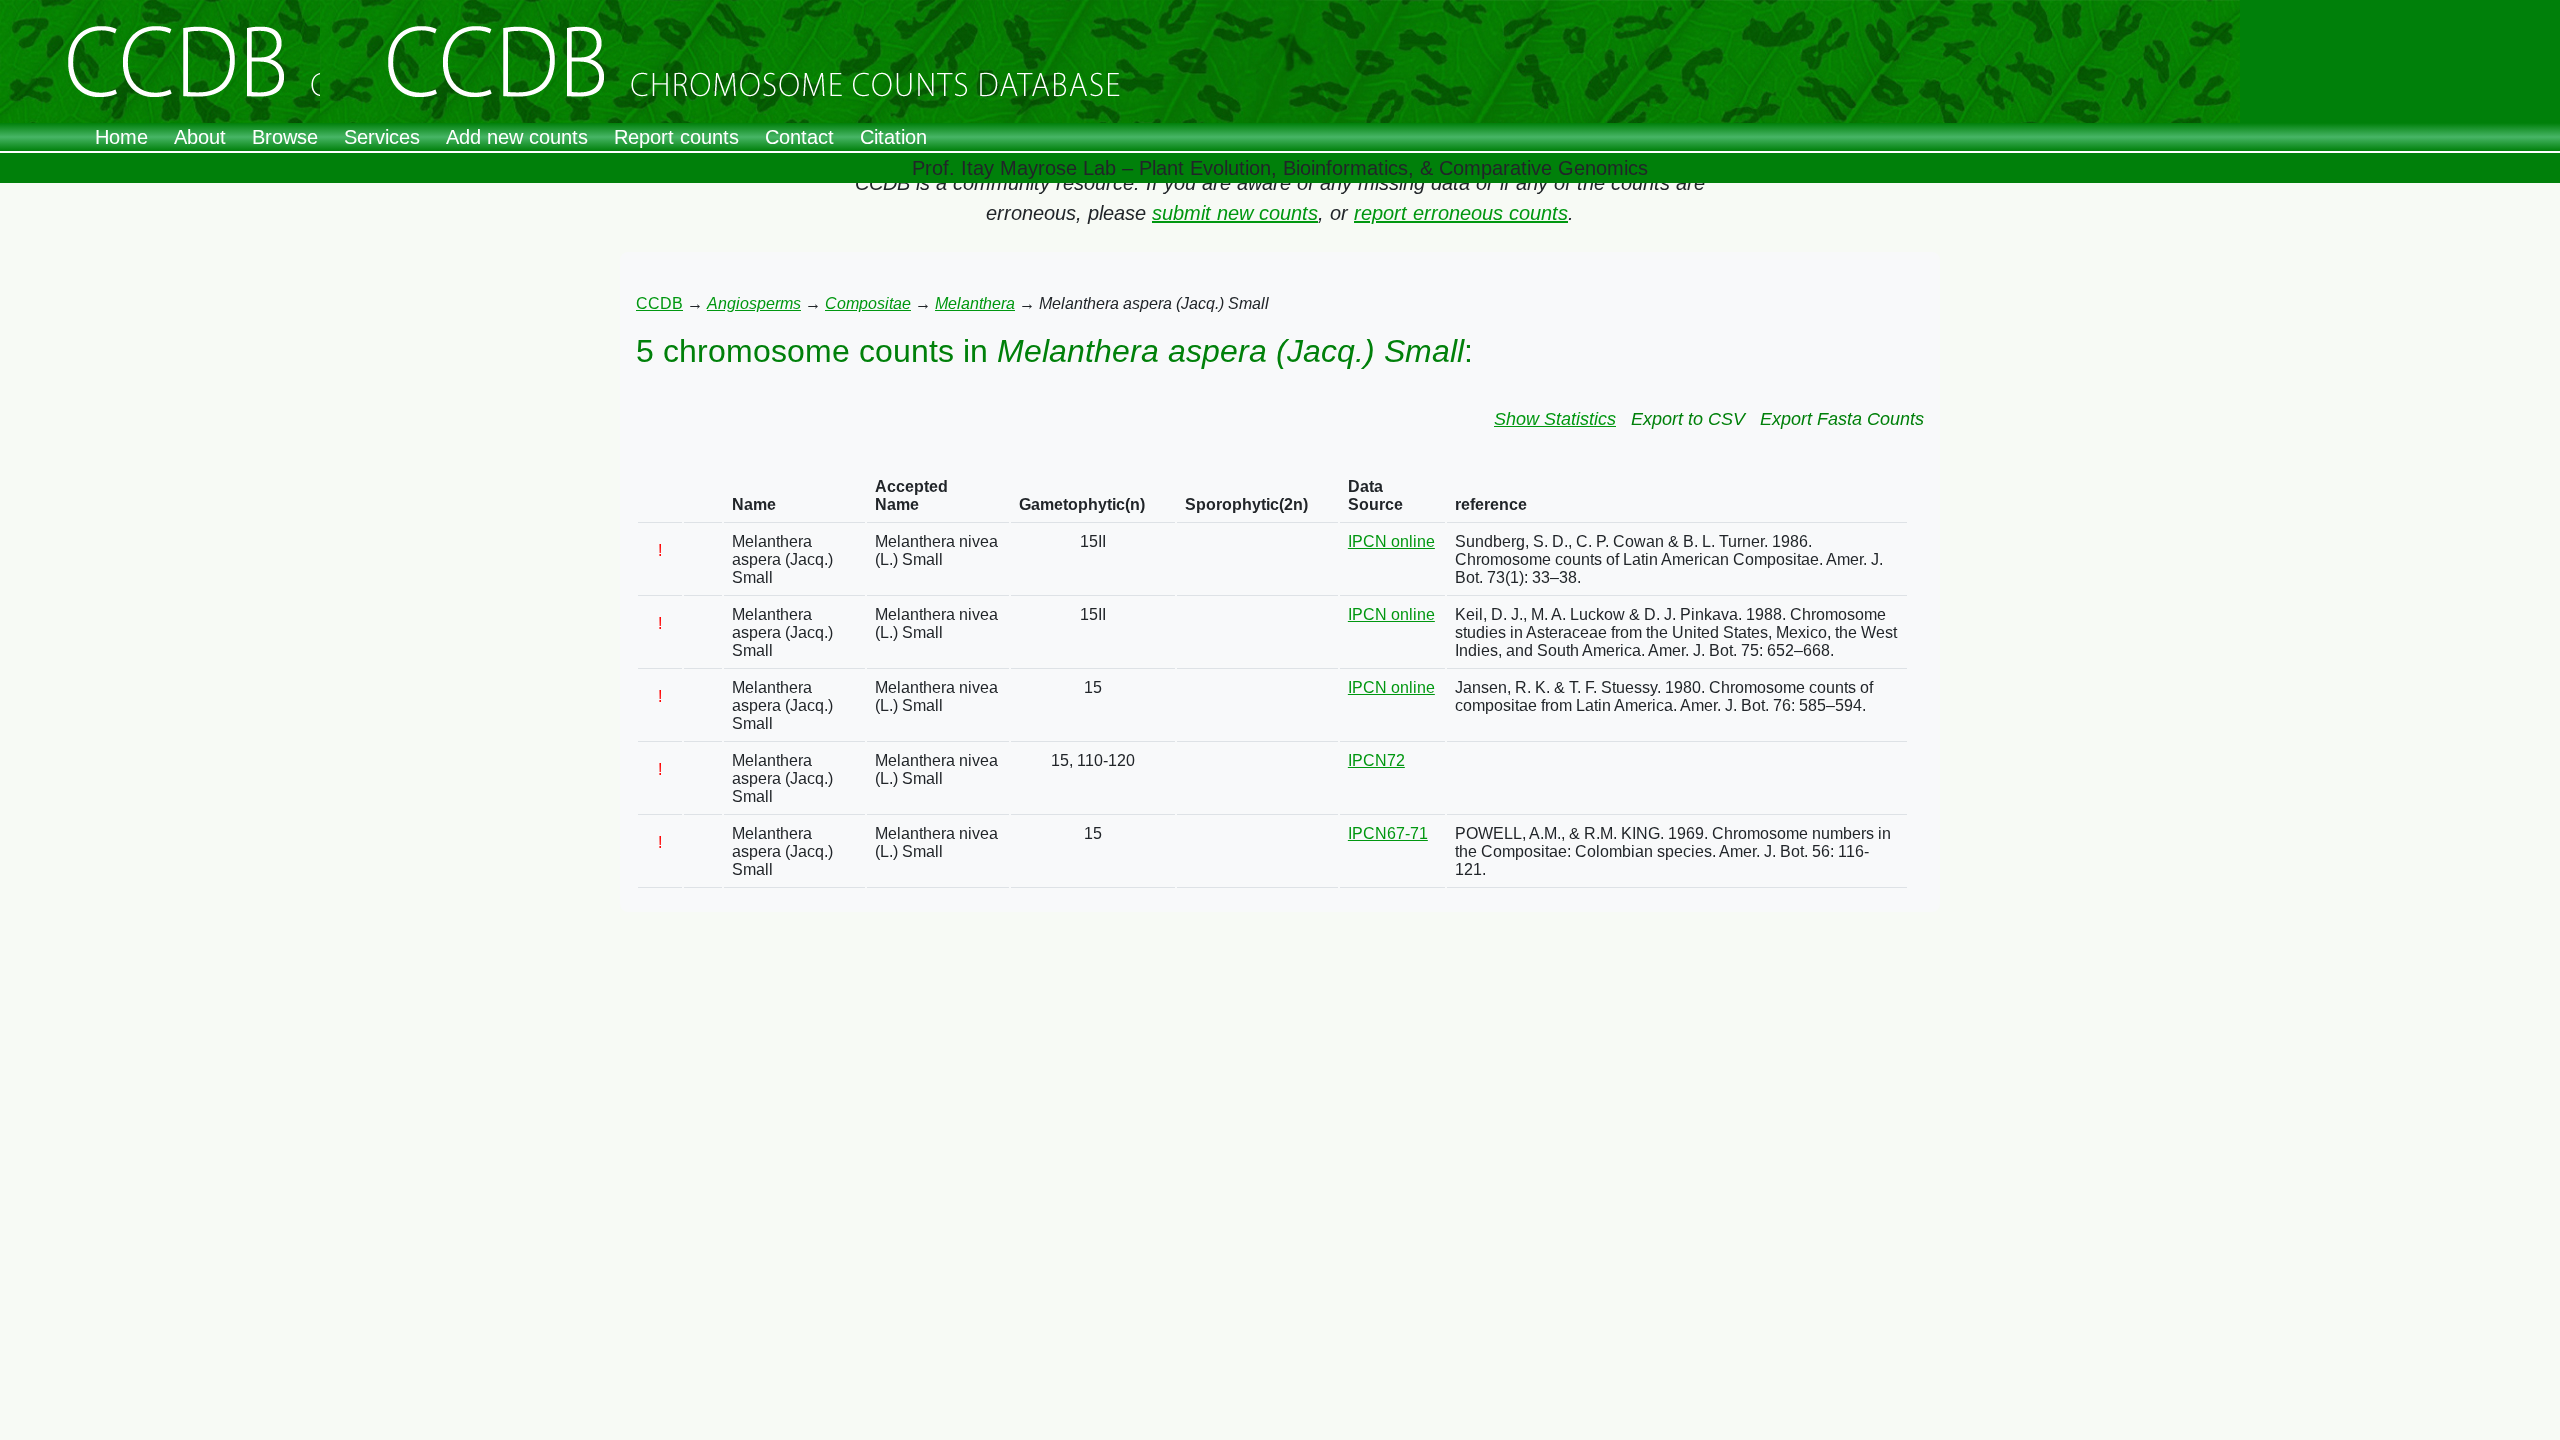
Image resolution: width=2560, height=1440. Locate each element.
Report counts (676, 137)
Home (121, 137)
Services (382, 137)
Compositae (868, 303)
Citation (893, 137)
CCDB (659, 303)
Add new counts (517, 137)
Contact (799, 137)
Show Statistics (1555, 419)
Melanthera (975, 303)
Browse (285, 137)
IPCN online (1391, 541)
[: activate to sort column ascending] (660, 496)
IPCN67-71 (1388, 833)
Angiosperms (754, 303)
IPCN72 (1376, 760)
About (200, 137)
